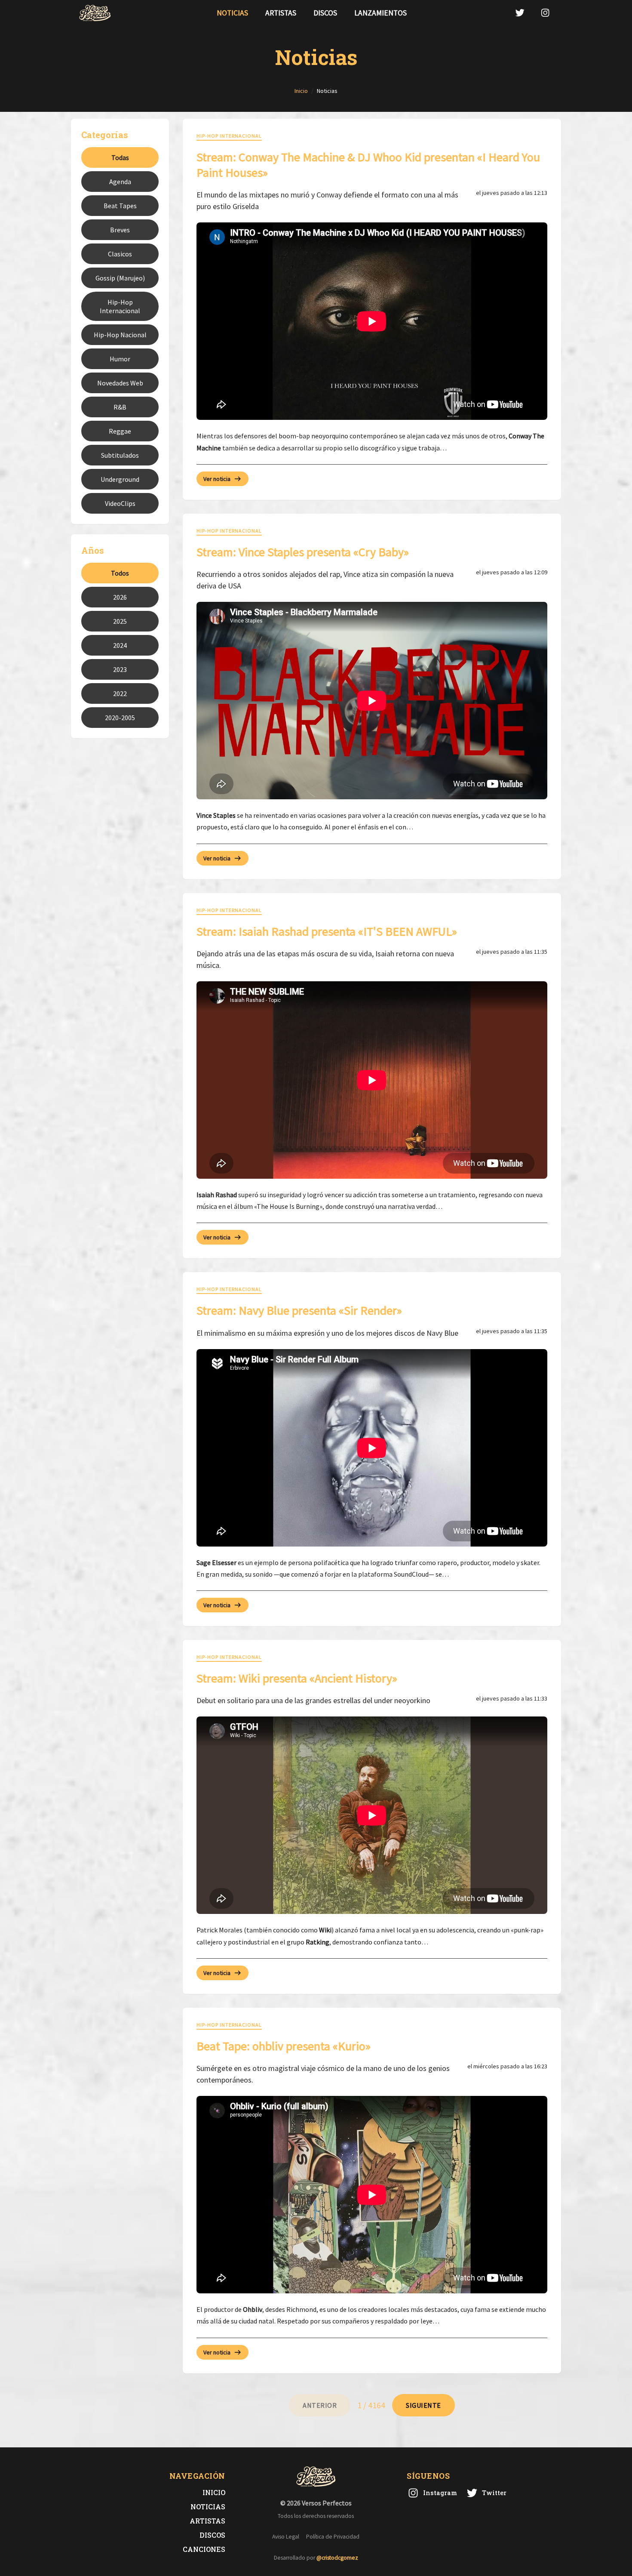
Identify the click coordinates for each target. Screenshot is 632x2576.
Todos (120, 573)
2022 (120, 693)
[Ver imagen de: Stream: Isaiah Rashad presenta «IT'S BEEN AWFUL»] (372, 1080)
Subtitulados (120, 455)
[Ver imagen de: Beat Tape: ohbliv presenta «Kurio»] (372, 2195)
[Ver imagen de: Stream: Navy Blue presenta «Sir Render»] (372, 1448)
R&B (120, 407)
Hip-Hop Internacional (120, 306)
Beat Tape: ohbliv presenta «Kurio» (284, 2046)
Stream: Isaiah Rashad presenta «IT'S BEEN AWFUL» (327, 931)
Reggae (120, 431)
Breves (120, 230)
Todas (120, 157)
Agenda (120, 182)
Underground (120, 479)
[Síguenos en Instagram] (545, 13)
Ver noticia (217, 479)
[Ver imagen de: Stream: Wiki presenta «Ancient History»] (372, 1815)
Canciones (204, 2549)
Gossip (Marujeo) (120, 278)
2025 (120, 621)
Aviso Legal (286, 2537)
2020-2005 (120, 718)
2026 (120, 597)
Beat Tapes (120, 206)
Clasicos (120, 254)
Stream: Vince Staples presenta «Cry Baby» (303, 552)
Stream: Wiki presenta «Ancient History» (297, 1678)
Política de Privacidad (333, 2537)
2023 (120, 669)
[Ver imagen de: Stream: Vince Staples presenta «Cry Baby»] (372, 701)
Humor (120, 359)
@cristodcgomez (337, 2558)
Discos (325, 13)
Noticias (232, 13)
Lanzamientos (380, 13)
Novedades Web (120, 383)
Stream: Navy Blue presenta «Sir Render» (299, 1310)
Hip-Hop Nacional (120, 335)
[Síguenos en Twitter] (520, 13)
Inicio (214, 2492)
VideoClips (120, 503)
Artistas (281, 13)
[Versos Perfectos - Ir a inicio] (95, 13)
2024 (120, 645)
